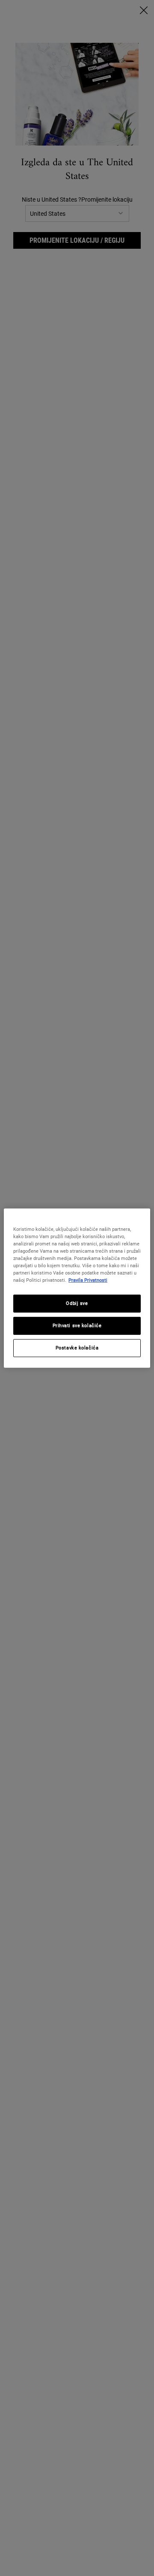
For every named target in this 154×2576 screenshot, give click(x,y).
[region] (77, 1288)
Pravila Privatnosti (88, 1280)
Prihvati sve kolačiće (77, 1325)
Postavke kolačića (77, 1348)
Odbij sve (77, 1303)
